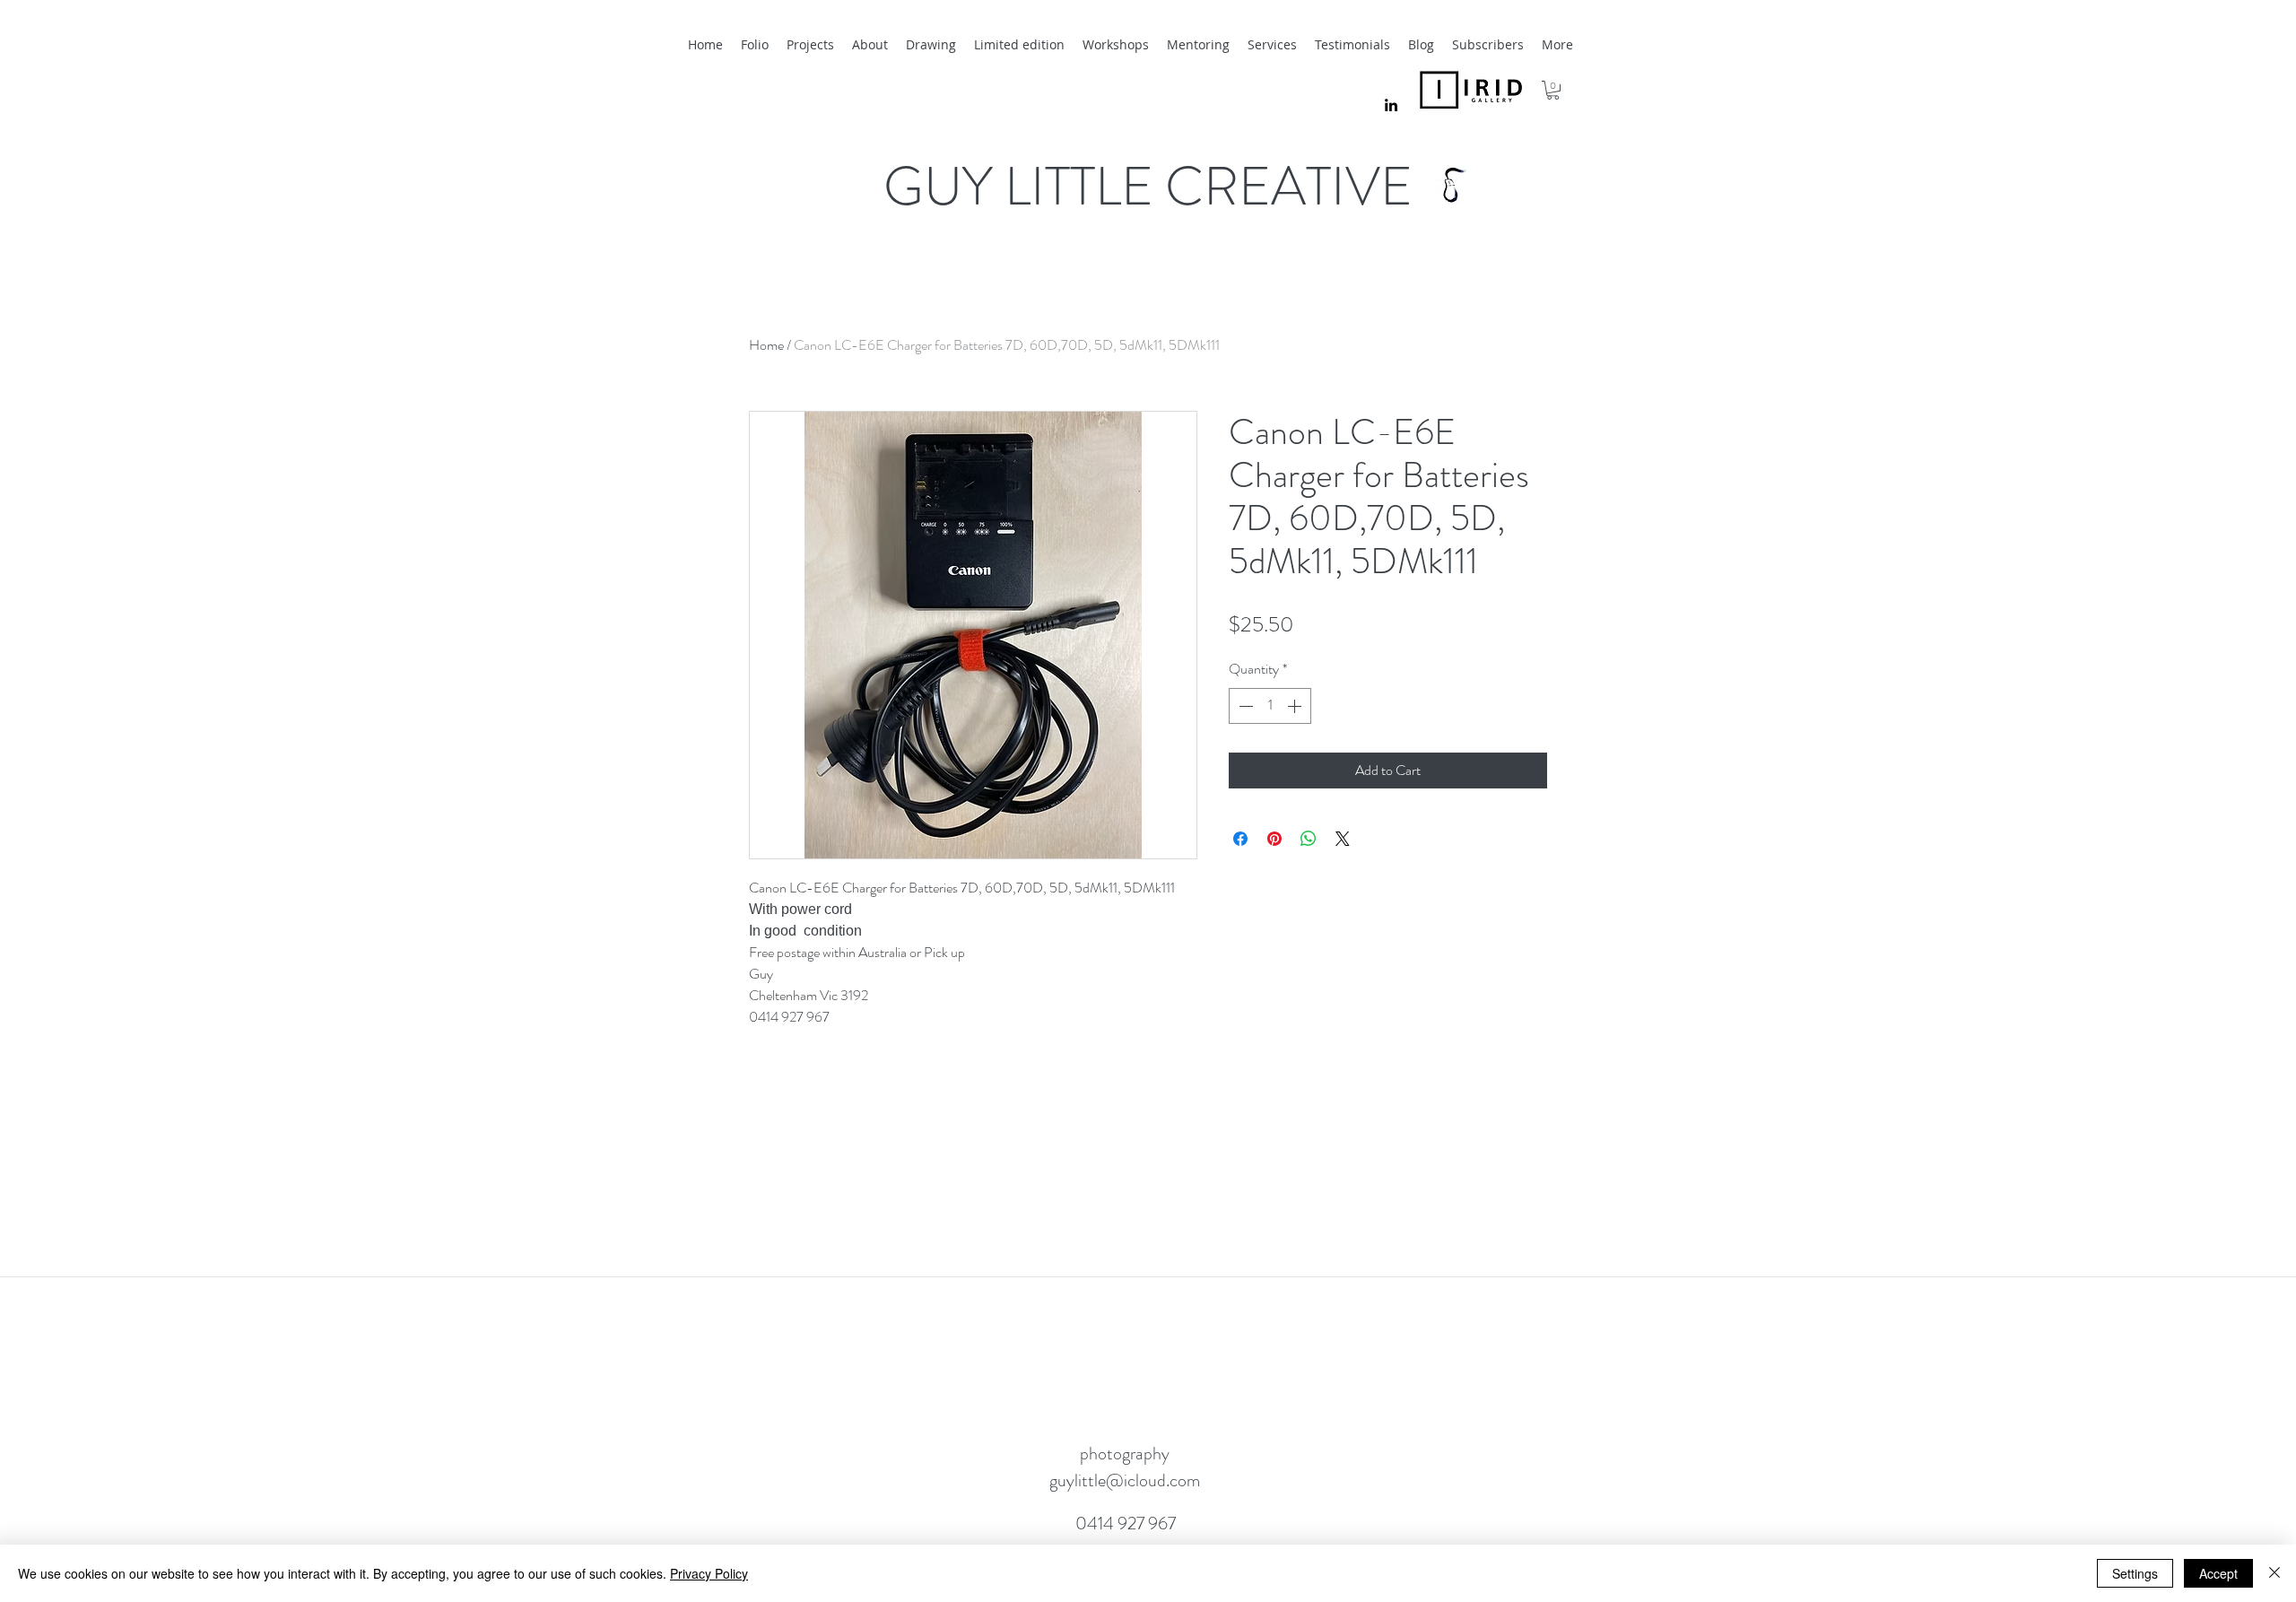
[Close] (2274, 1573)
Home (766, 345)
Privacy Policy (709, 1573)
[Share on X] (1343, 839)
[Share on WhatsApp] (1309, 839)
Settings (2135, 1573)
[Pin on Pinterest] (1274, 839)
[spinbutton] (1270, 706)
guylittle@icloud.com (1125, 1480)
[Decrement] (1244, 706)
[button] (1553, 90)
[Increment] (1296, 706)
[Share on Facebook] (1240, 839)
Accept (2218, 1573)
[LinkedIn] (1391, 105)
